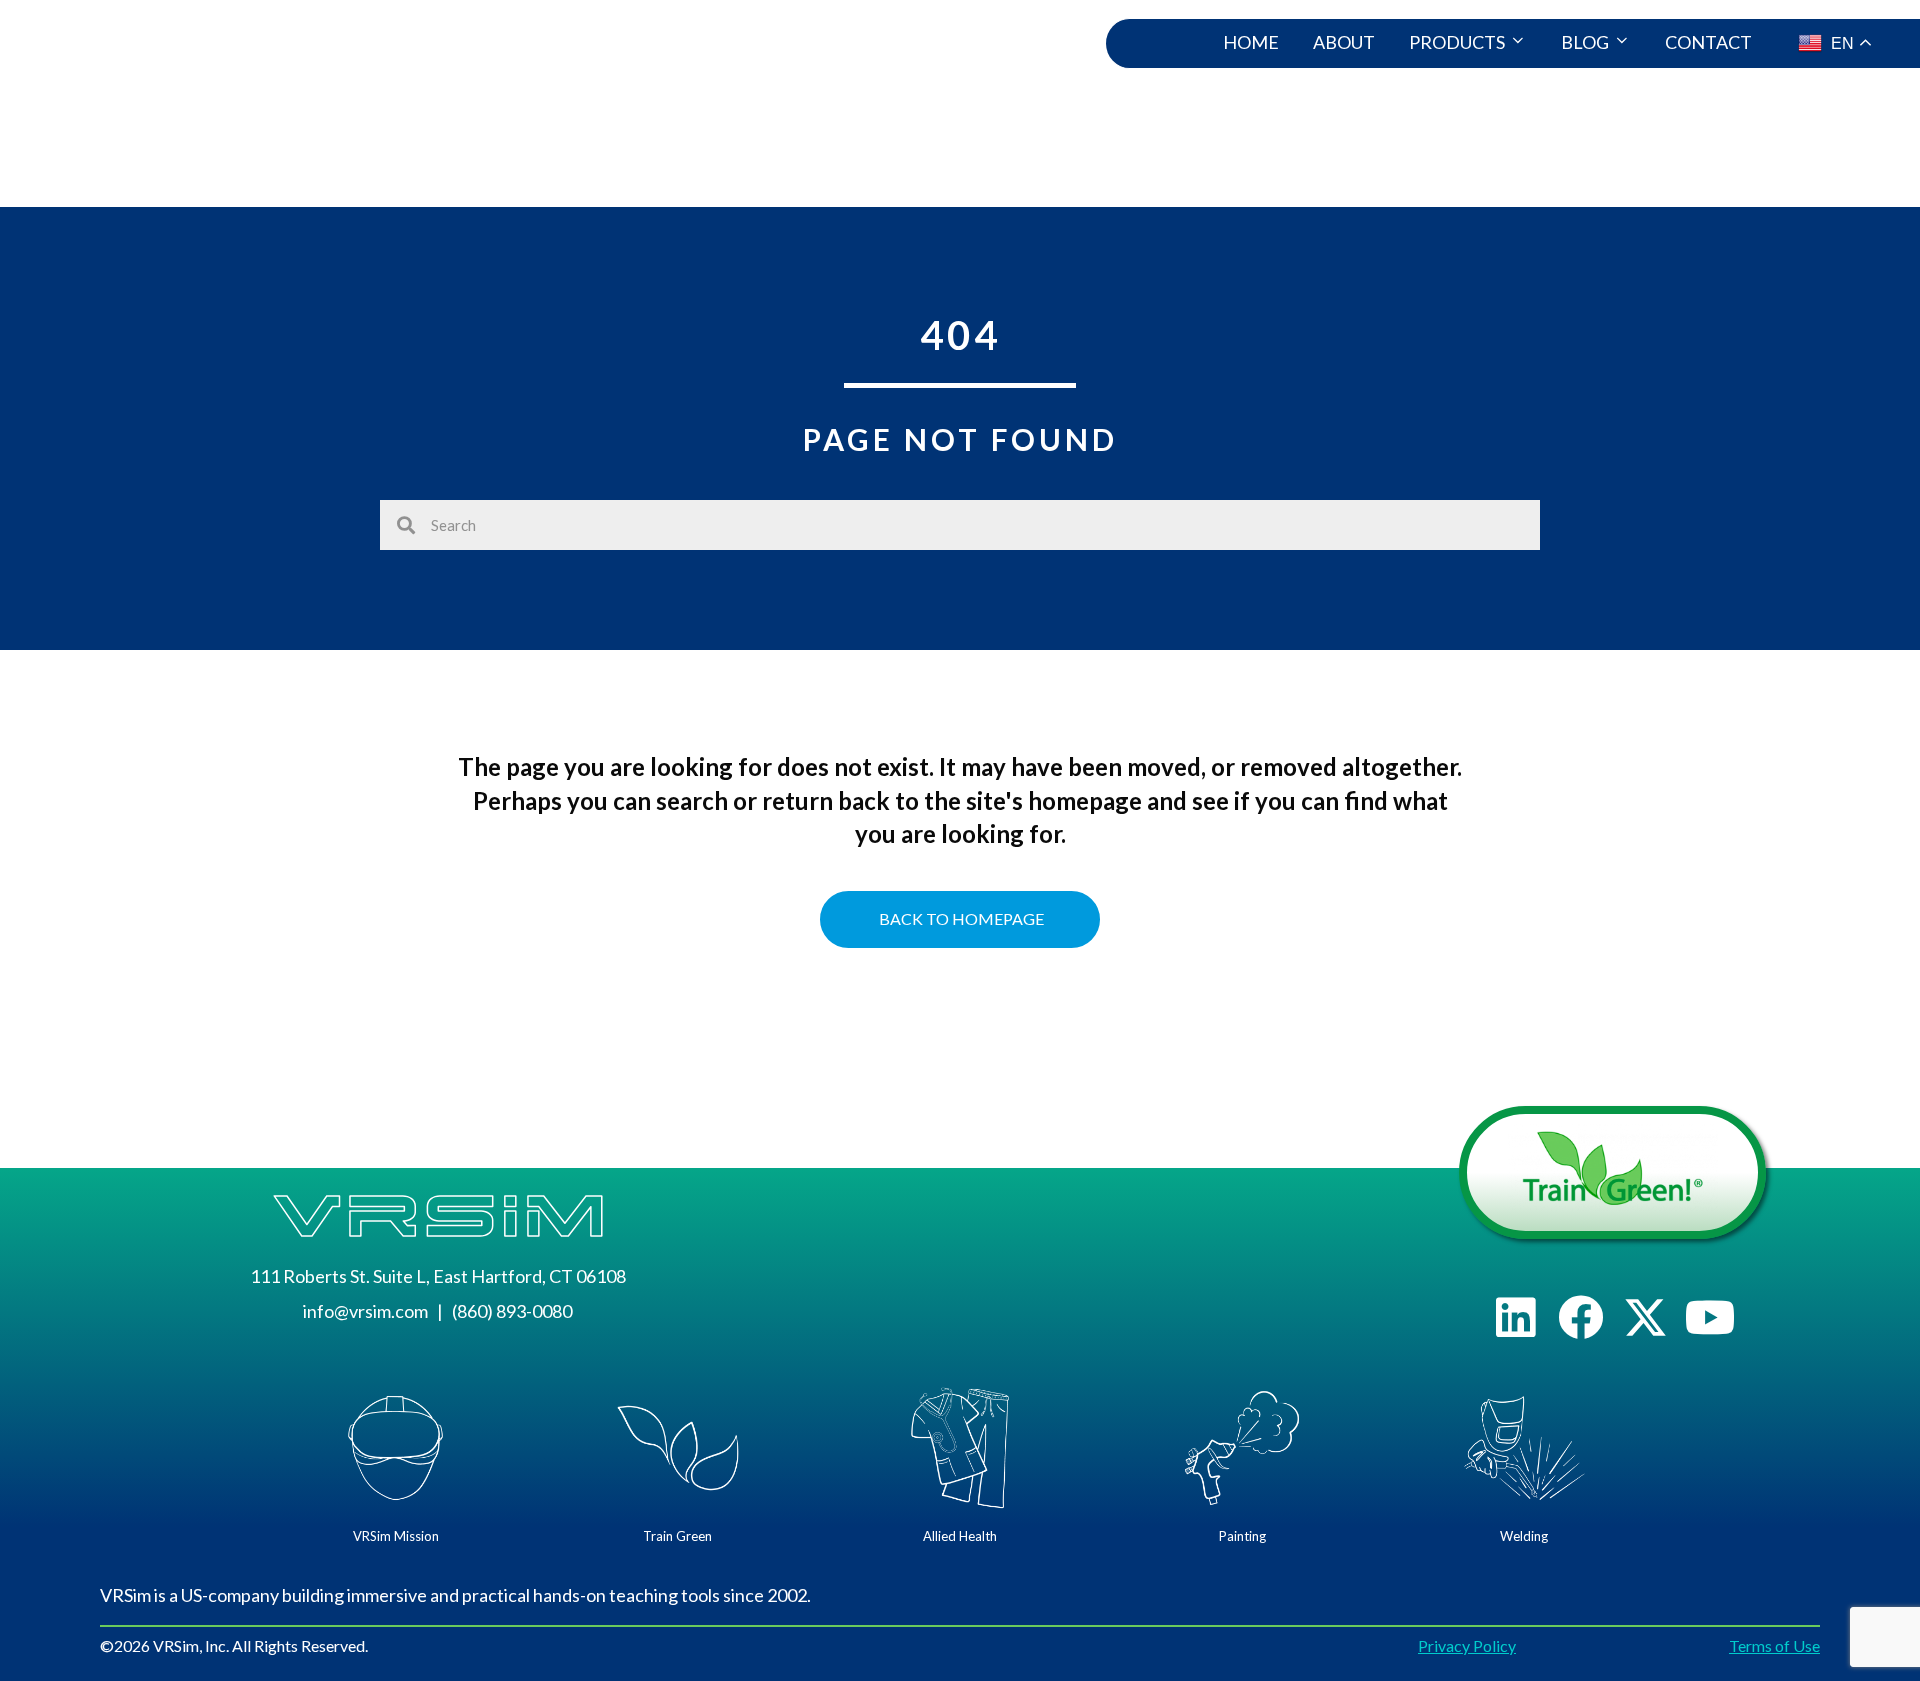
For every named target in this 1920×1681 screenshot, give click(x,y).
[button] (1515, 1317)
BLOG (1585, 42)
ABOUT (1344, 42)
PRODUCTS (1457, 42)
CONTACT (1708, 42)
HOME (1251, 42)
